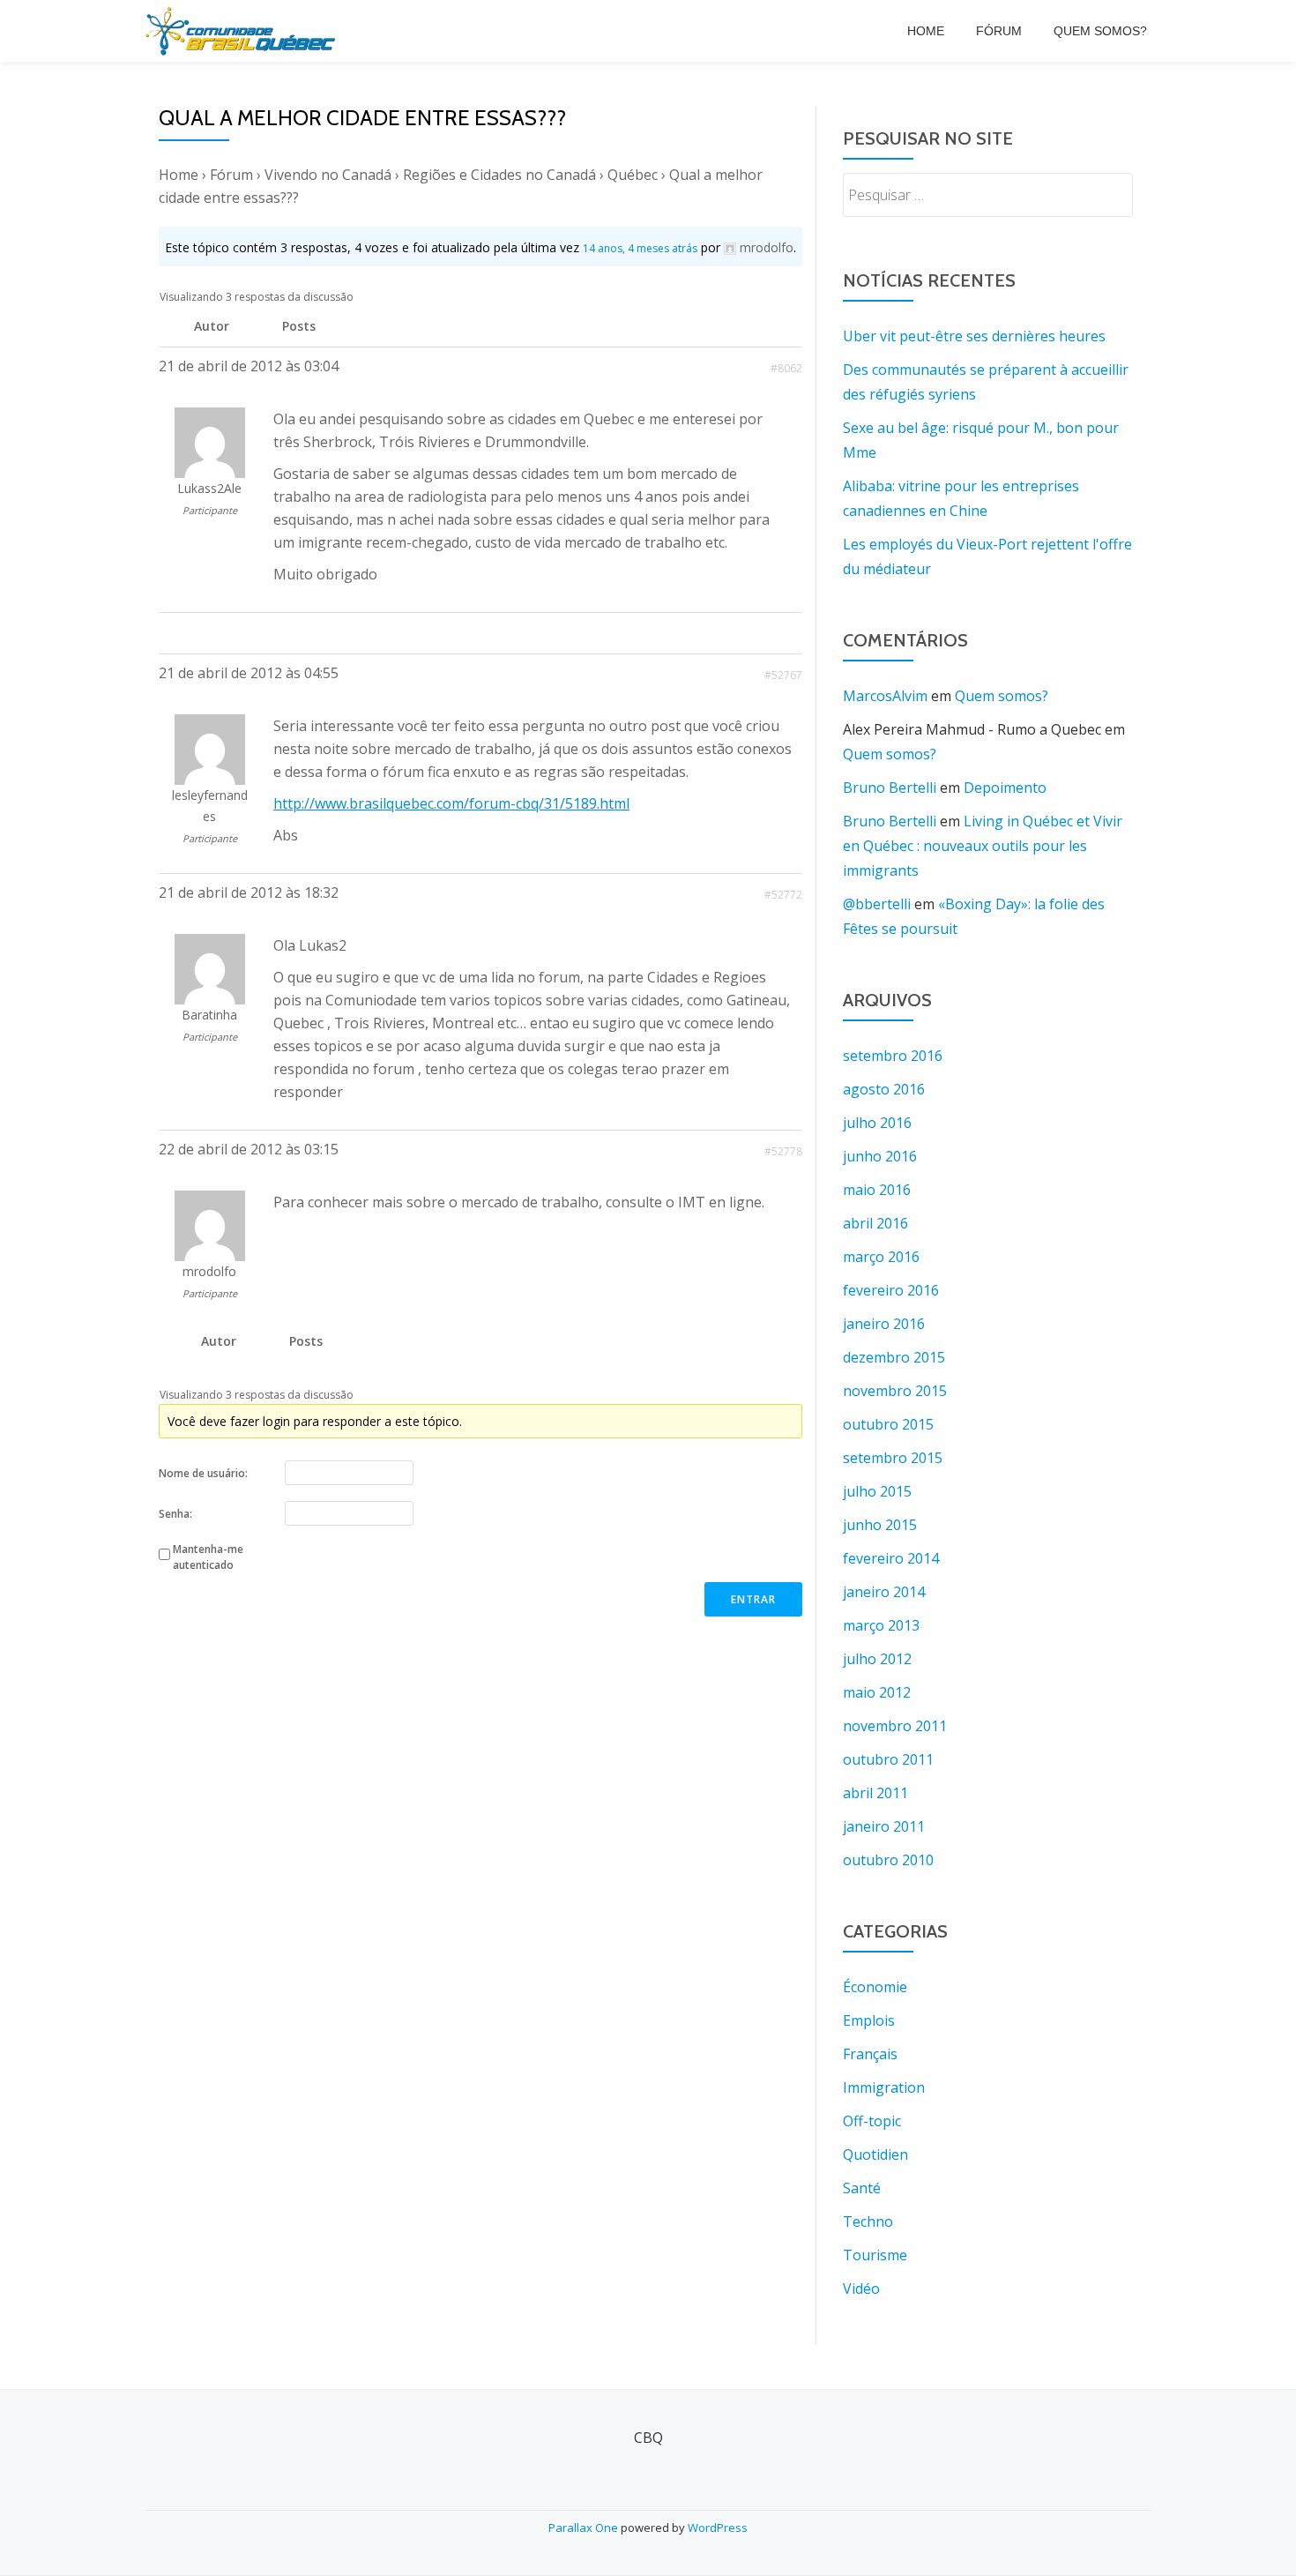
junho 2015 (880, 1525)
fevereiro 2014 (891, 1558)
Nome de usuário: (203, 1473)
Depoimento (1005, 788)
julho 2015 (877, 1491)
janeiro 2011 (884, 1826)
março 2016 (881, 1257)
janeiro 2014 (884, 1592)
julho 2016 (877, 1123)
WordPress (718, 2527)
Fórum (999, 31)
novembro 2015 (895, 1391)
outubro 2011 (888, 1759)
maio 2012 (877, 1692)
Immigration (884, 2087)
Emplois (869, 2020)
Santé (862, 2188)
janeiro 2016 (884, 1324)
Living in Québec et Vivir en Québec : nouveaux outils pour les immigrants (983, 846)
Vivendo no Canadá (328, 175)
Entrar (753, 1599)
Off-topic (872, 2121)
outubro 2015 (888, 1424)
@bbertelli (877, 904)
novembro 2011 (895, 1726)
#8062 (786, 368)
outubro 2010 (888, 1860)
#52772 (783, 895)
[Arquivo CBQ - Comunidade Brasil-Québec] (243, 31)
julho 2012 (877, 1659)
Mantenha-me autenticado (208, 1557)
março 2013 (881, 1625)
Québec (633, 175)
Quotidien (875, 2154)
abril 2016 (875, 1223)
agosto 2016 (884, 1089)
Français (870, 2054)
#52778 (783, 1151)
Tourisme (875, 2255)
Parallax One (585, 2527)
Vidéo (861, 2289)
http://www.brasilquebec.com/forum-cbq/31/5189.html (451, 803)
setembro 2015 (893, 1458)
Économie (875, 1987)
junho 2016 (880, 1156)
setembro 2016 (893, 1056)
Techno (868, 2221)
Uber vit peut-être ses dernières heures (974, 336)
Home (926, 31)
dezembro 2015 (894, 1357)
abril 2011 (875, 1793)
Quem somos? (1100, 31)
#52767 (783, 675)
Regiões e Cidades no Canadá (499, 175)
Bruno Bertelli (890, 788)
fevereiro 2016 (891, 1290)
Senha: (175, 1514)
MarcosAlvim (885, 696)
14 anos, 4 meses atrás (640, 248)
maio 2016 (877, 1190)
